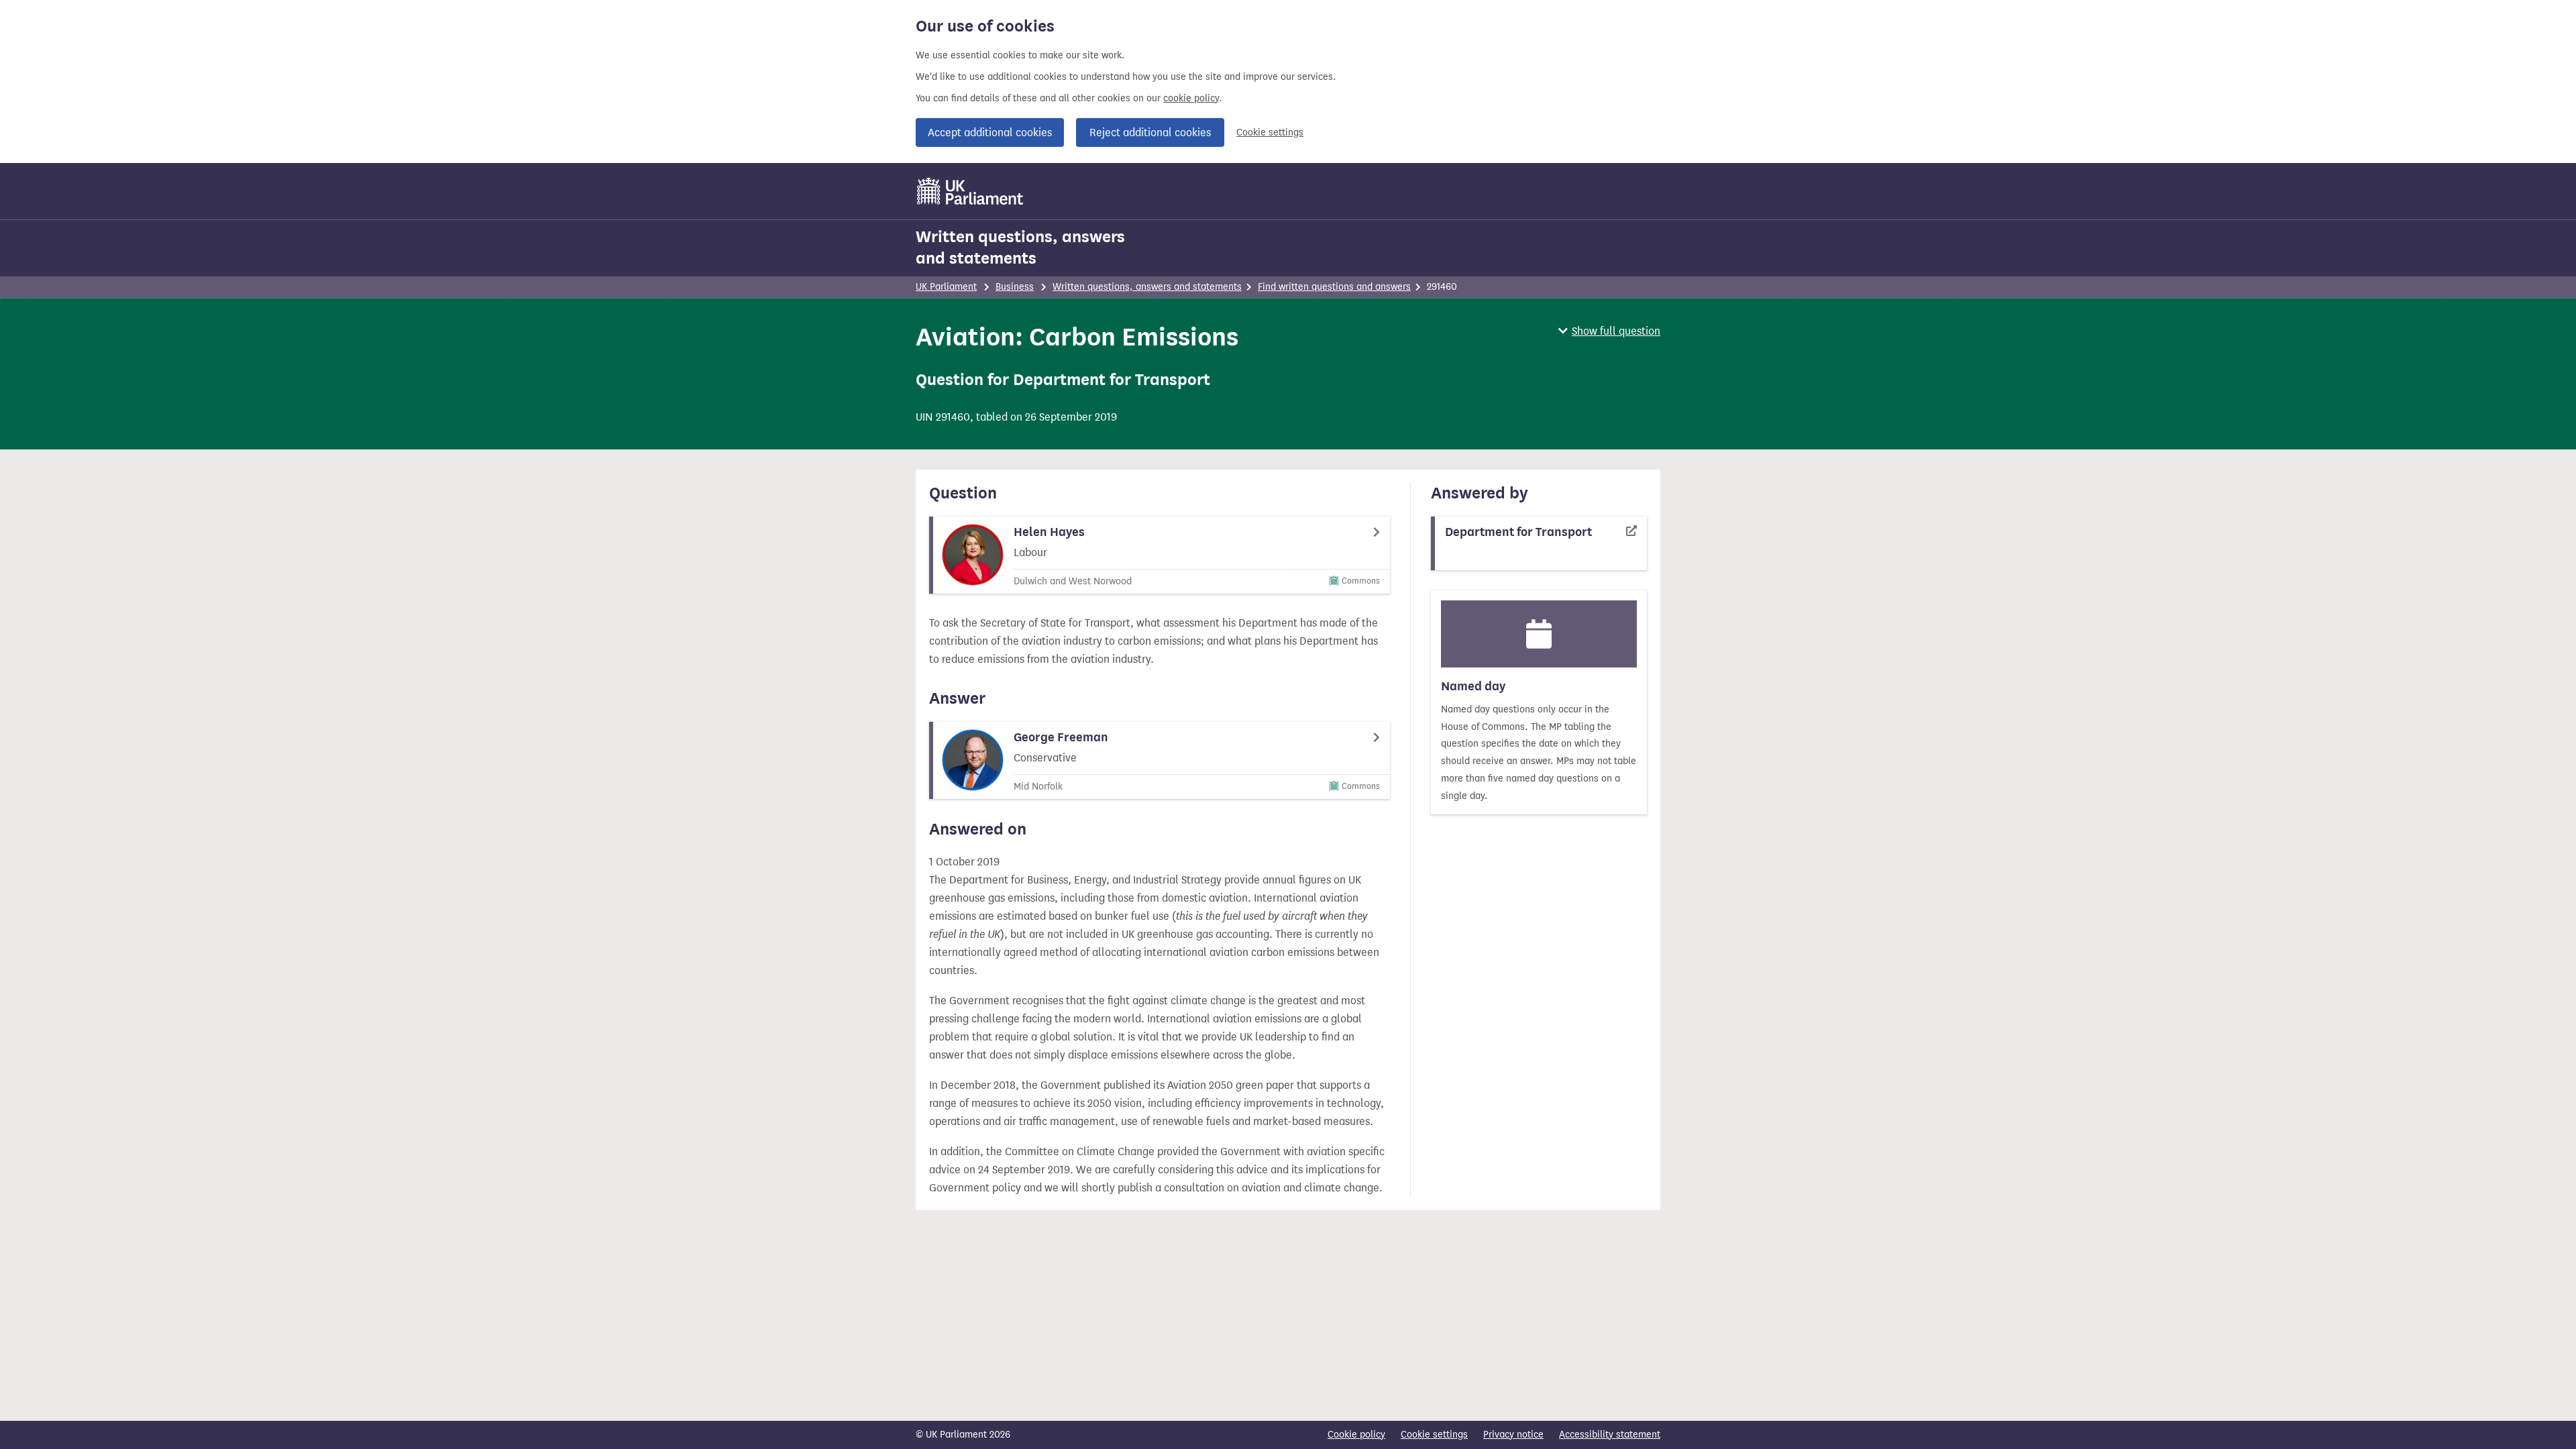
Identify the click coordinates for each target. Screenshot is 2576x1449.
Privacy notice (1513, 1435)
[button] (1609, 331)
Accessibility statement (1610, 1435)
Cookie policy (1356, 1435)
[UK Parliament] (970, 191)
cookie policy (1191, 98)
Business (1015, 287)
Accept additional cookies (990, 132)
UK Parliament (946, 287)
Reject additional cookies (1150, 132)
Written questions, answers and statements (1020, 248)
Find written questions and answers (1334, 287)
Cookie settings (1270, 132)
